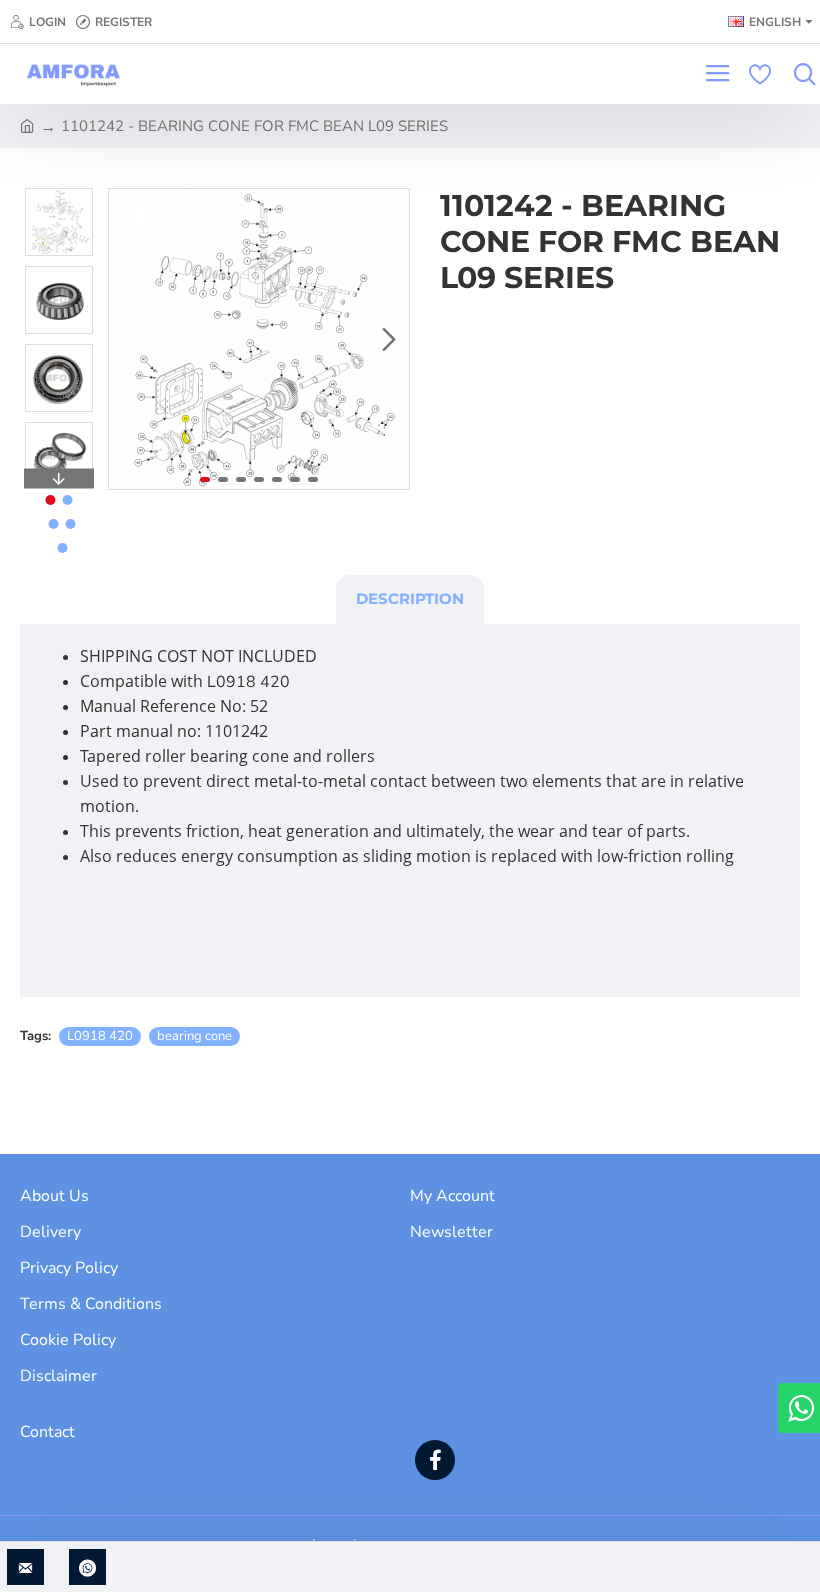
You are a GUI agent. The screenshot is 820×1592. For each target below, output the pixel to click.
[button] (129, 339)
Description (410, 598)
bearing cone (194, 1036)
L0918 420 (100, 1036)
